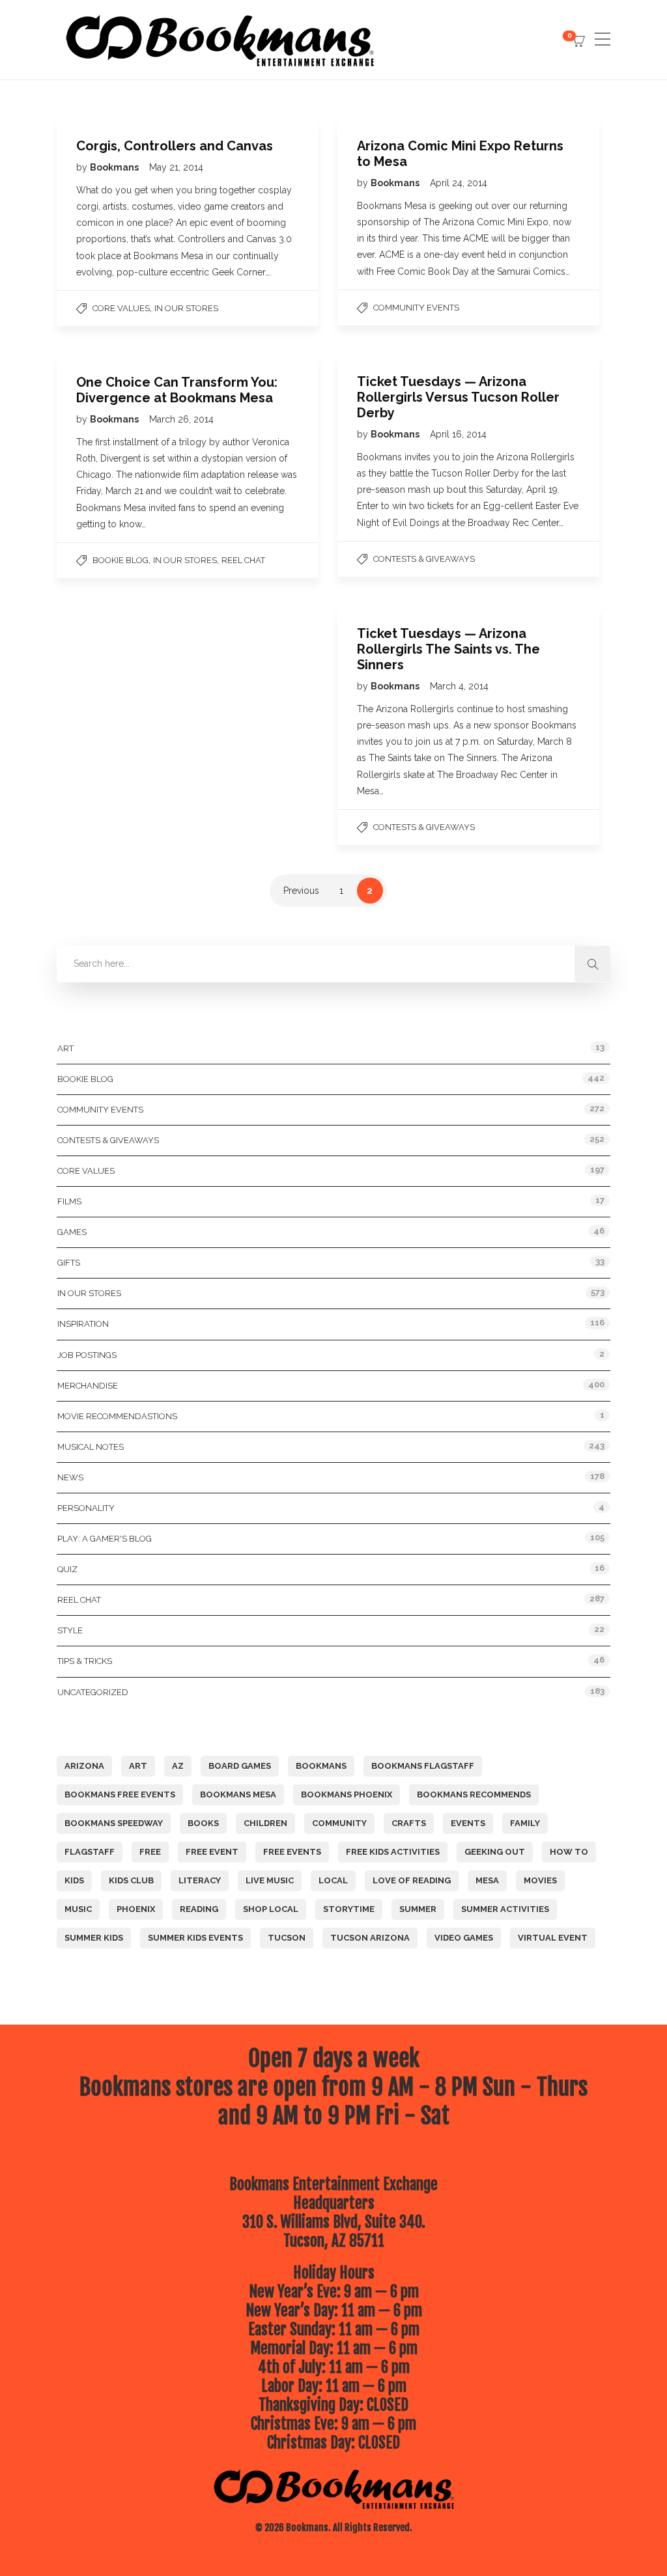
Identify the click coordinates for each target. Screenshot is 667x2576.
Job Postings (87, 1355)
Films (69, 1201)
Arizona (84, 1766)
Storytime (349, 1909)
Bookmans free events (120, 1794)
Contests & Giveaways (424, 559)
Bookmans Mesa (238, 1794)
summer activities (505, 1909)
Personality (86, 1508)
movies (540, 1880)
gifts (69, 1263)
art (138, 1766)
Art (65, 1048)
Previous (301, 891)
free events (292, 1852)
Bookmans (115, 167)
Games (72, 1232)
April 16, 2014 (458, 434)
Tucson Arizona (370, 1938)
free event (212, 1852)
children (265, 1823)
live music (270, 1880)
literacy (200, 1880)
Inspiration (83, 1324)
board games (240, 1766)
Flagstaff (90, 1852)
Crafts (409, 1823)
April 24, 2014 (459, 183)
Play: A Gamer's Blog (105, 1539)
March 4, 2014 (459, 686)
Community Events (416, 308)
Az (178, 1766)
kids (74, 1880)
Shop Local (271, 1909)
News (70, 1477)
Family (525, 1823)
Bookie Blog (121, 560)
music (78, 1909)
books (203, 1823)
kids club (131, 1880)
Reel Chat (243, 560)
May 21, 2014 (176, 167)
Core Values (121, 308)
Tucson (287, 1938)
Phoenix (136, 1909)
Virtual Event (553, 1938)
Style (70, 1630)
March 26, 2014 (181, 419)
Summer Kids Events (195, 1938)
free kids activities (393, 1852)
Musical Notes (91, 1447)
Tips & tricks (85, 1661)
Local (333, 1880)
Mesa (487, 1880)
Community (339, 1823)
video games (464, 1938)
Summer (418, 1909)
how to (569, 1852)
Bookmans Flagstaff (423, 1766)
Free (150, 1852)
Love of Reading (412, 1880)
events (468, 1823)
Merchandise (88, 1386)
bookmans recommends (474, 1794)
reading (199, 1909)
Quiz (67, 1569)
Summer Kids (94, 1938)
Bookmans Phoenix (347, 1794)
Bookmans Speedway (114, 1823)
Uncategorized (93, 1692)
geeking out (495, 1852)
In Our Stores (186, 308)
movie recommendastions (117, 1416)
